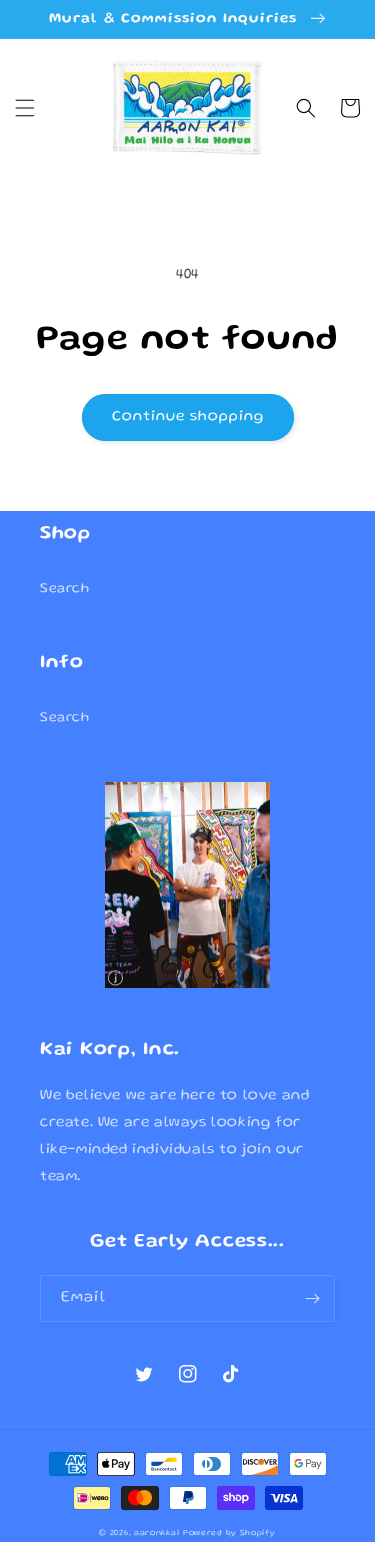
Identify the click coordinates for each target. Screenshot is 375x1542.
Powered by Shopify (229, 1533)
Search (65, 589)
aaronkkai (156, 1533)
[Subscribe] (312, 1298)
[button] (25, 108)
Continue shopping (188, 417)
